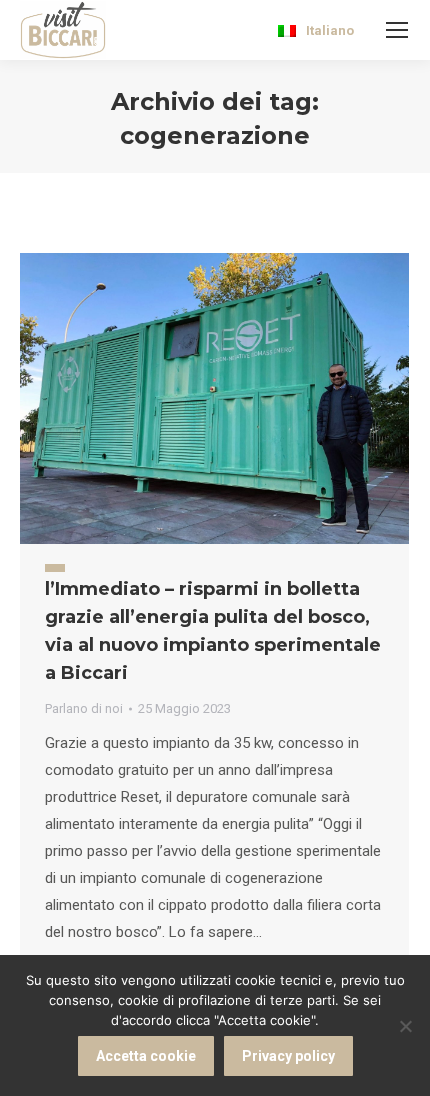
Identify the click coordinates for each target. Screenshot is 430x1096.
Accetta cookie (146, 1056)
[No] (405, 1026)
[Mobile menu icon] (397, 30)
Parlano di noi (84, 708)
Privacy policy (288, 1056)
